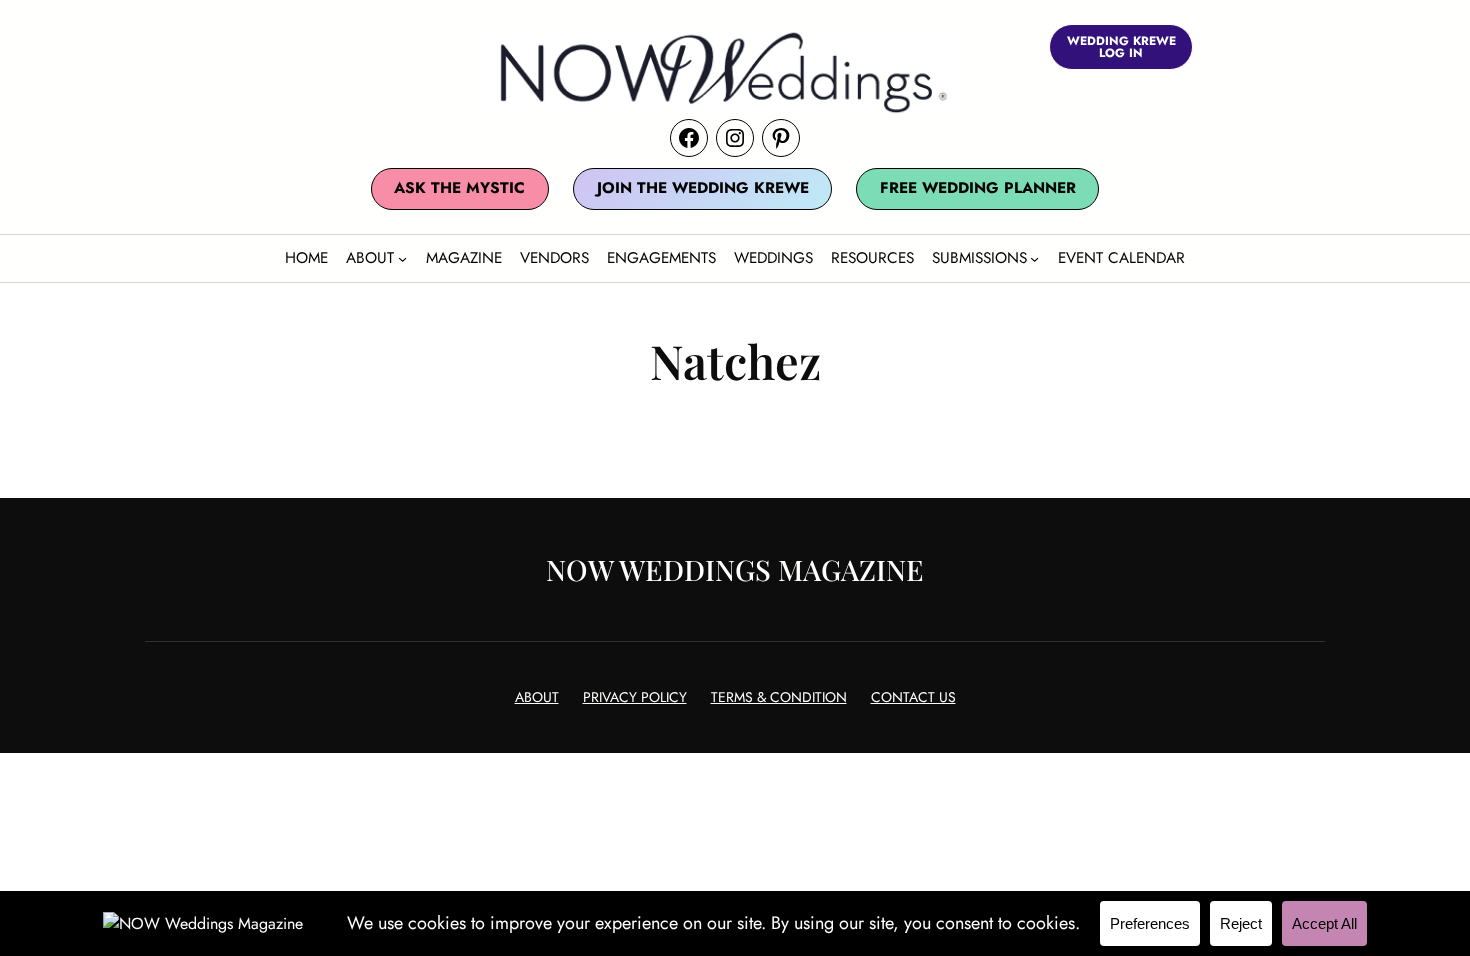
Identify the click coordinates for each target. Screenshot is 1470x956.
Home (306, 258)
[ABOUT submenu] (402, 258)
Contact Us (913, 697)
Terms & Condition (779, 697)
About (537, 697)
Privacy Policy (635, 697)
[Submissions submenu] (1034, 258)
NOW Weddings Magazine (735, 569)
